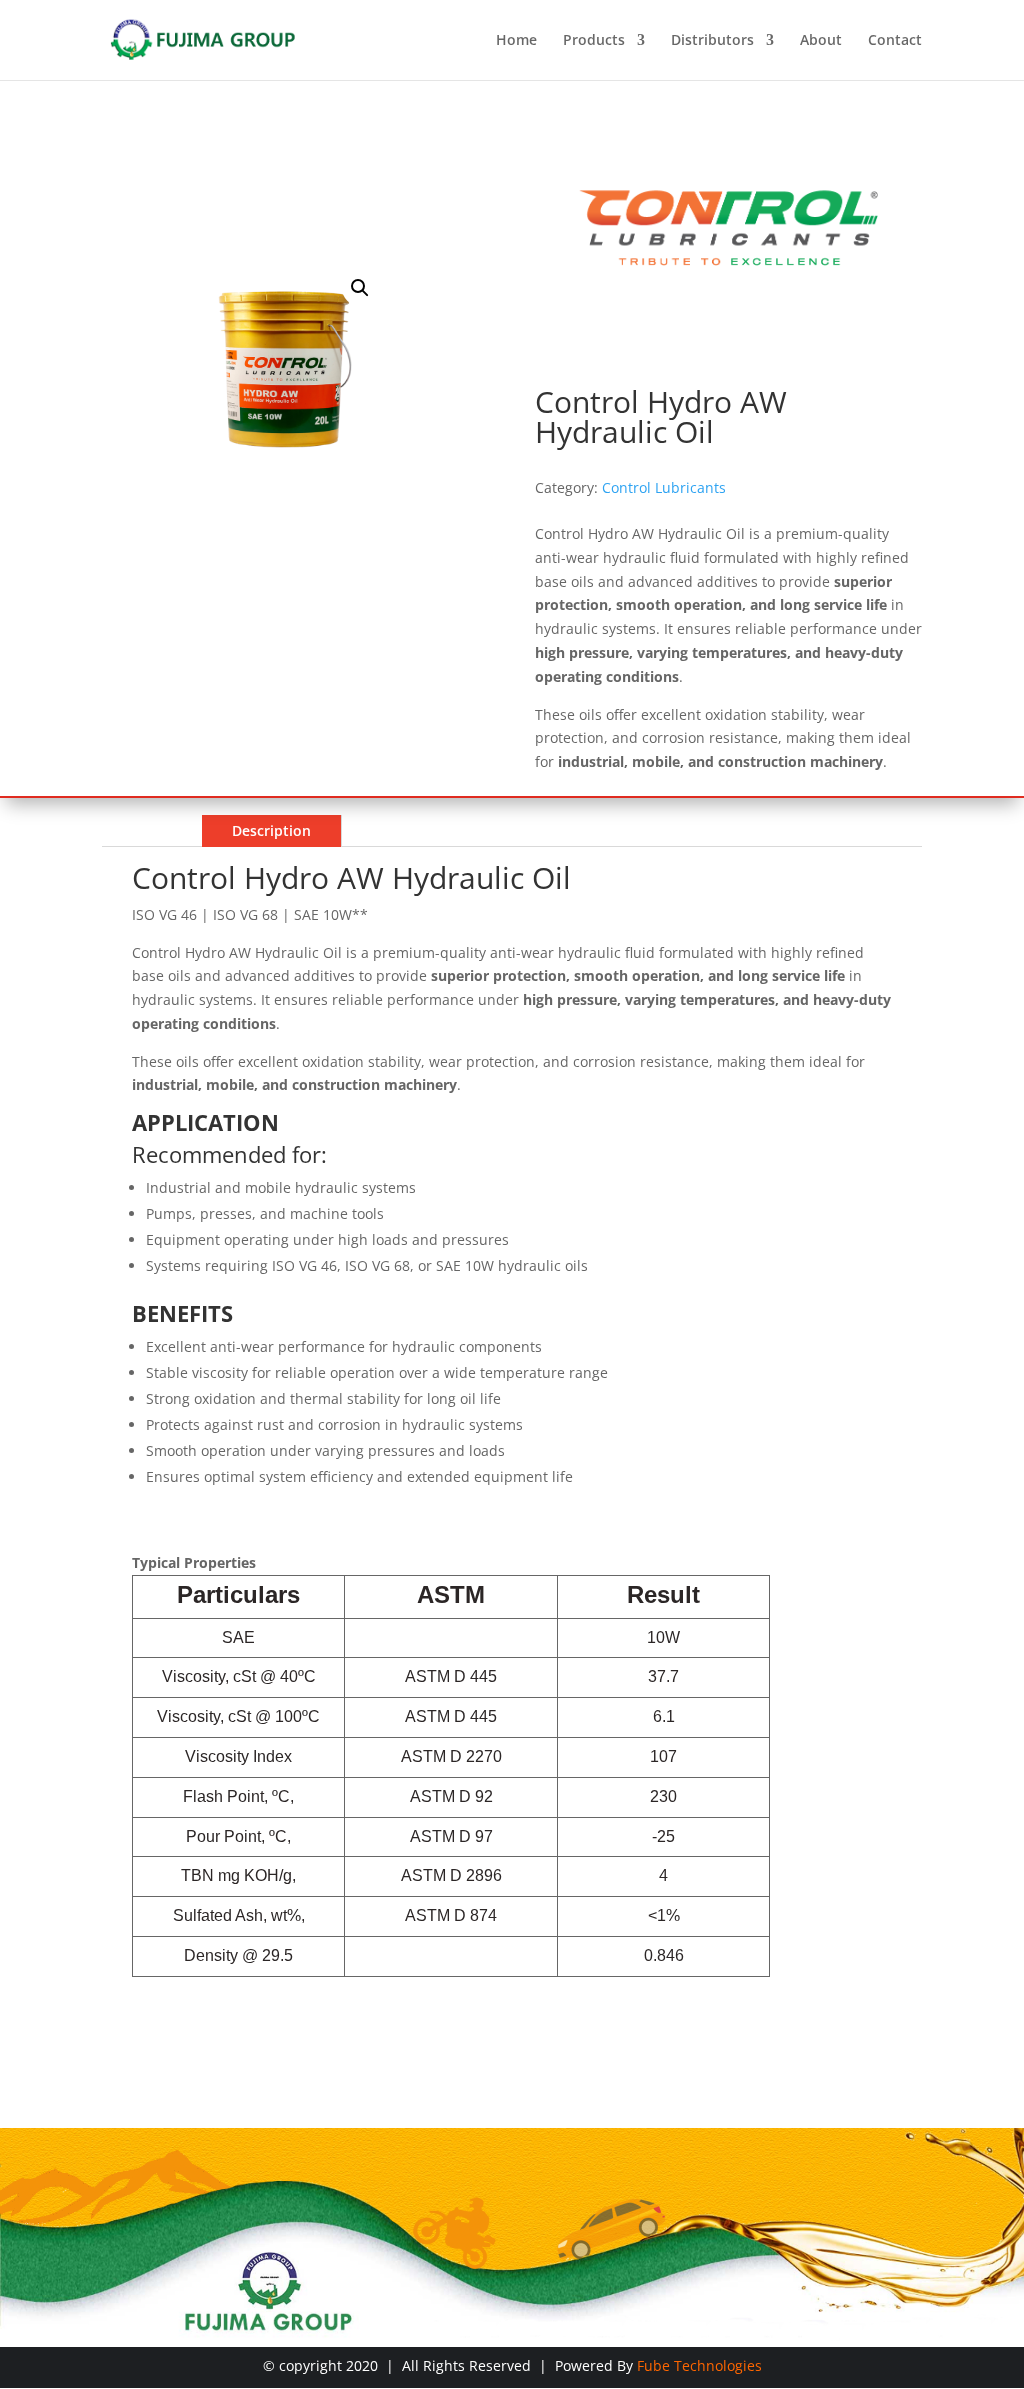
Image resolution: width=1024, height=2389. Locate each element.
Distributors (712, 41)
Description (271, 830)
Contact (895, 41)
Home (516, 41)
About (821, 41)
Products (594, 41)
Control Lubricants (664, 487)
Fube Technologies (699, 2365)
